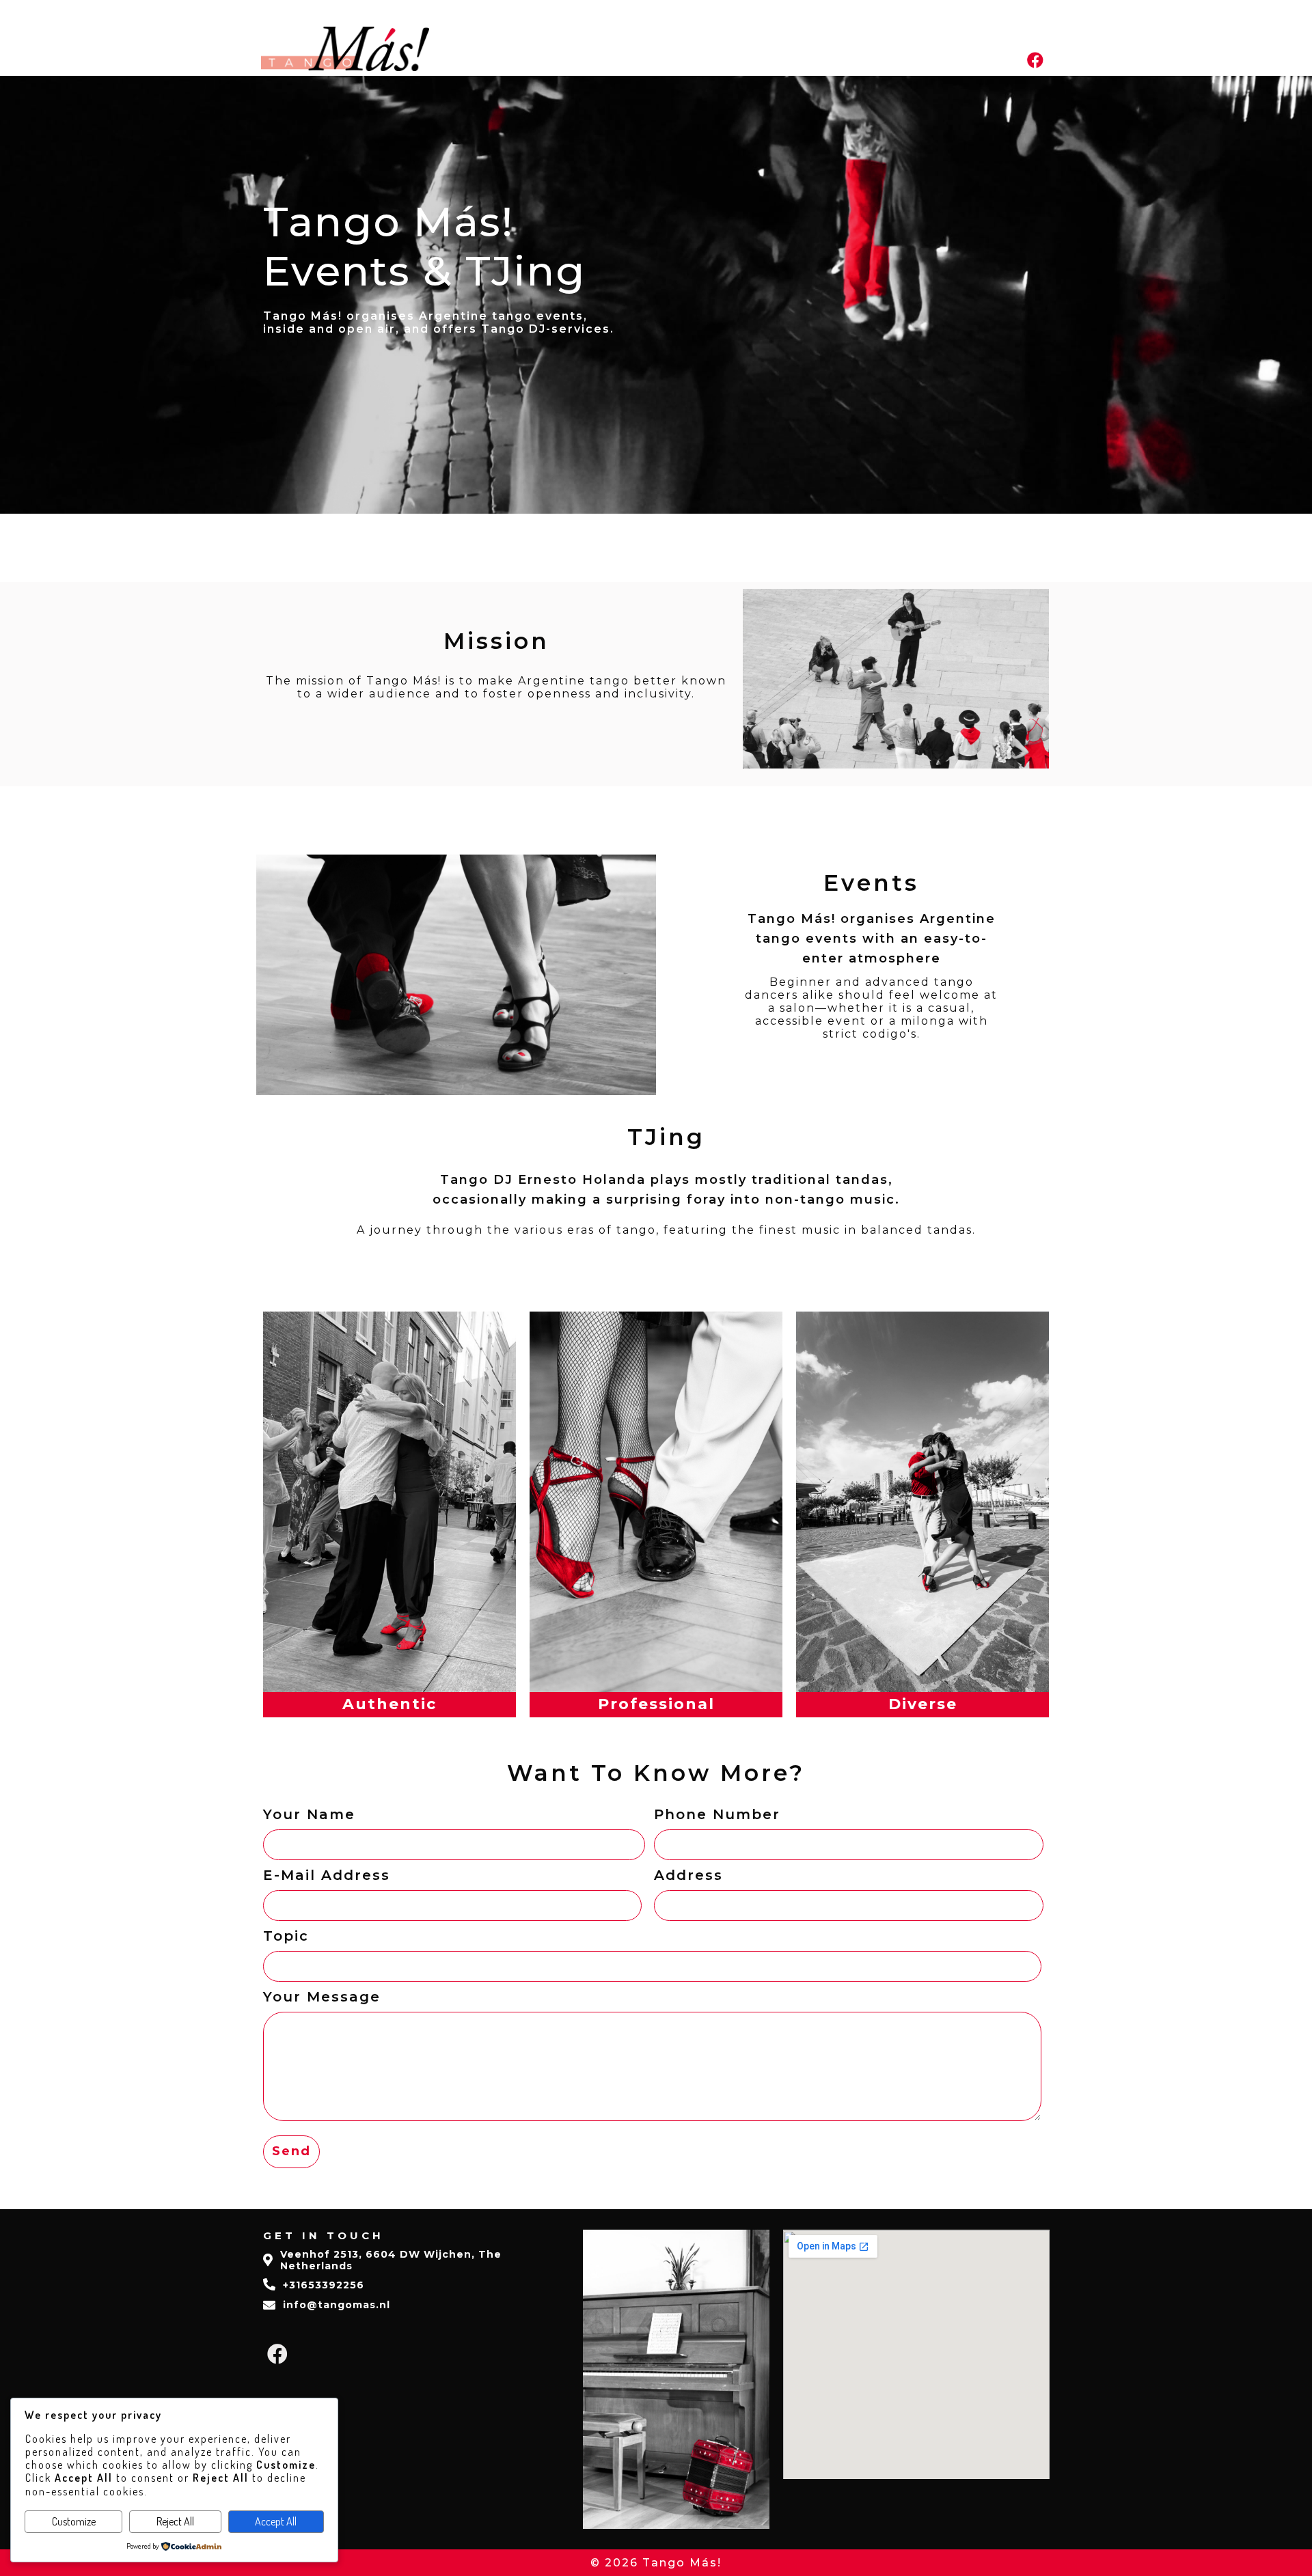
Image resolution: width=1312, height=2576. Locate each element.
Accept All (276, 2521)
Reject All (175, 2521)
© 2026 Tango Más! (656, 2563)
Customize (74, 2521)
